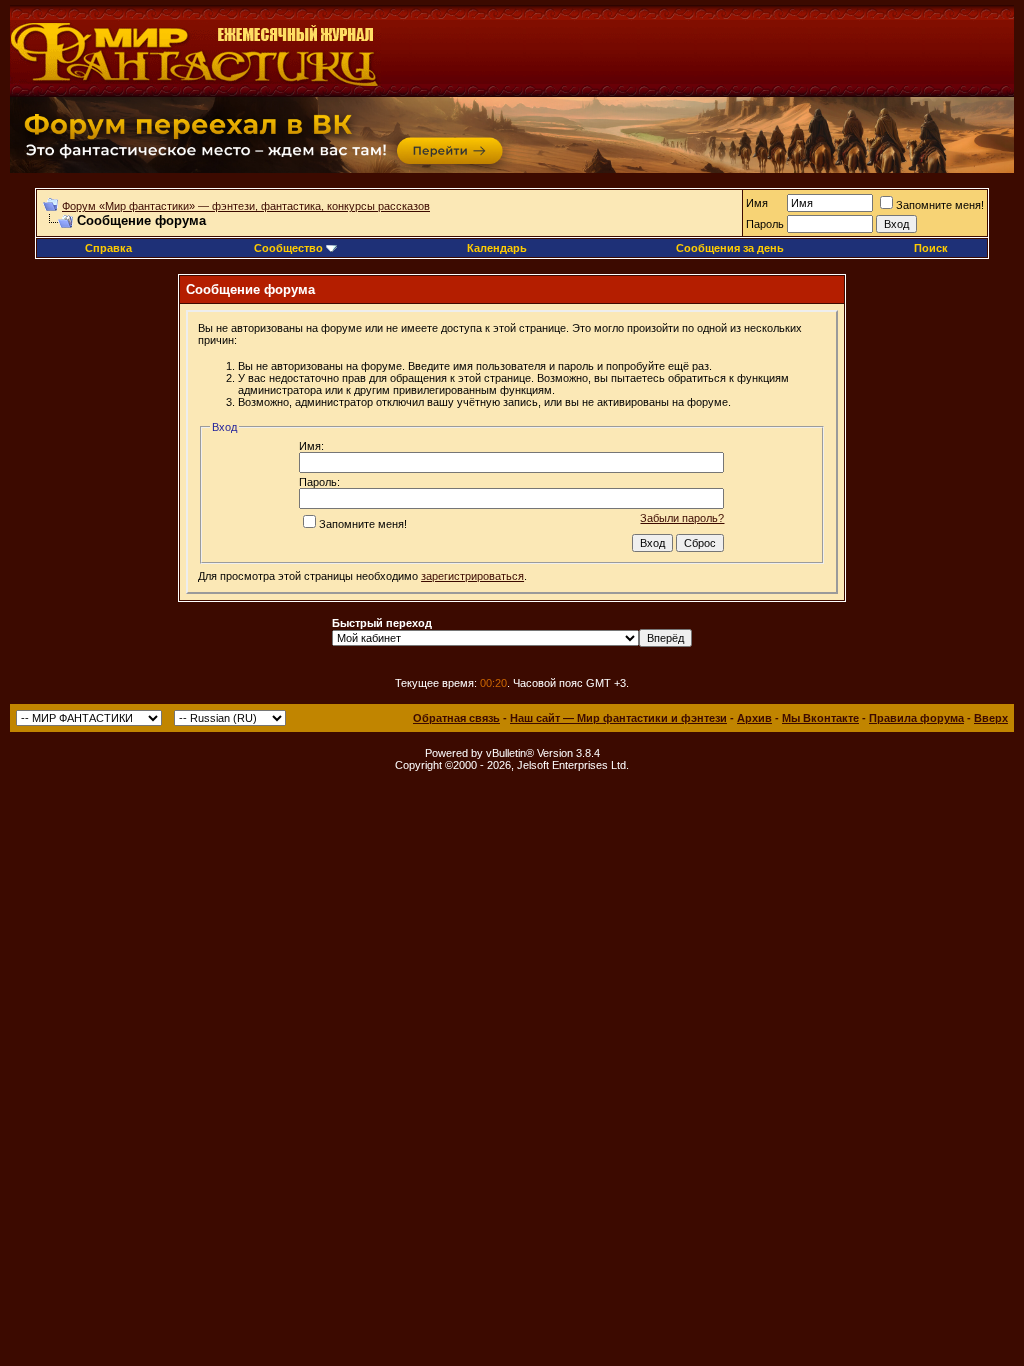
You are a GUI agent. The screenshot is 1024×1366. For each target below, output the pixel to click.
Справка (108, 248)
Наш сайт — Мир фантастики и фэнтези (618, 718)
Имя (757, 203)
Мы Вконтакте (820, 718)
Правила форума (916, 718)
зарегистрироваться (472, 576)
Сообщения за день (730, 248)
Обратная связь (456, 718)
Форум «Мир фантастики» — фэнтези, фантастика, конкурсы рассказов (246, 206)
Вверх (991, 718)
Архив (754, 718)
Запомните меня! (940, 205)
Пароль (765, 224)
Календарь (497, 248)
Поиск (931, 248)
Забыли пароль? (682, 518)
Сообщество (288, 248)
